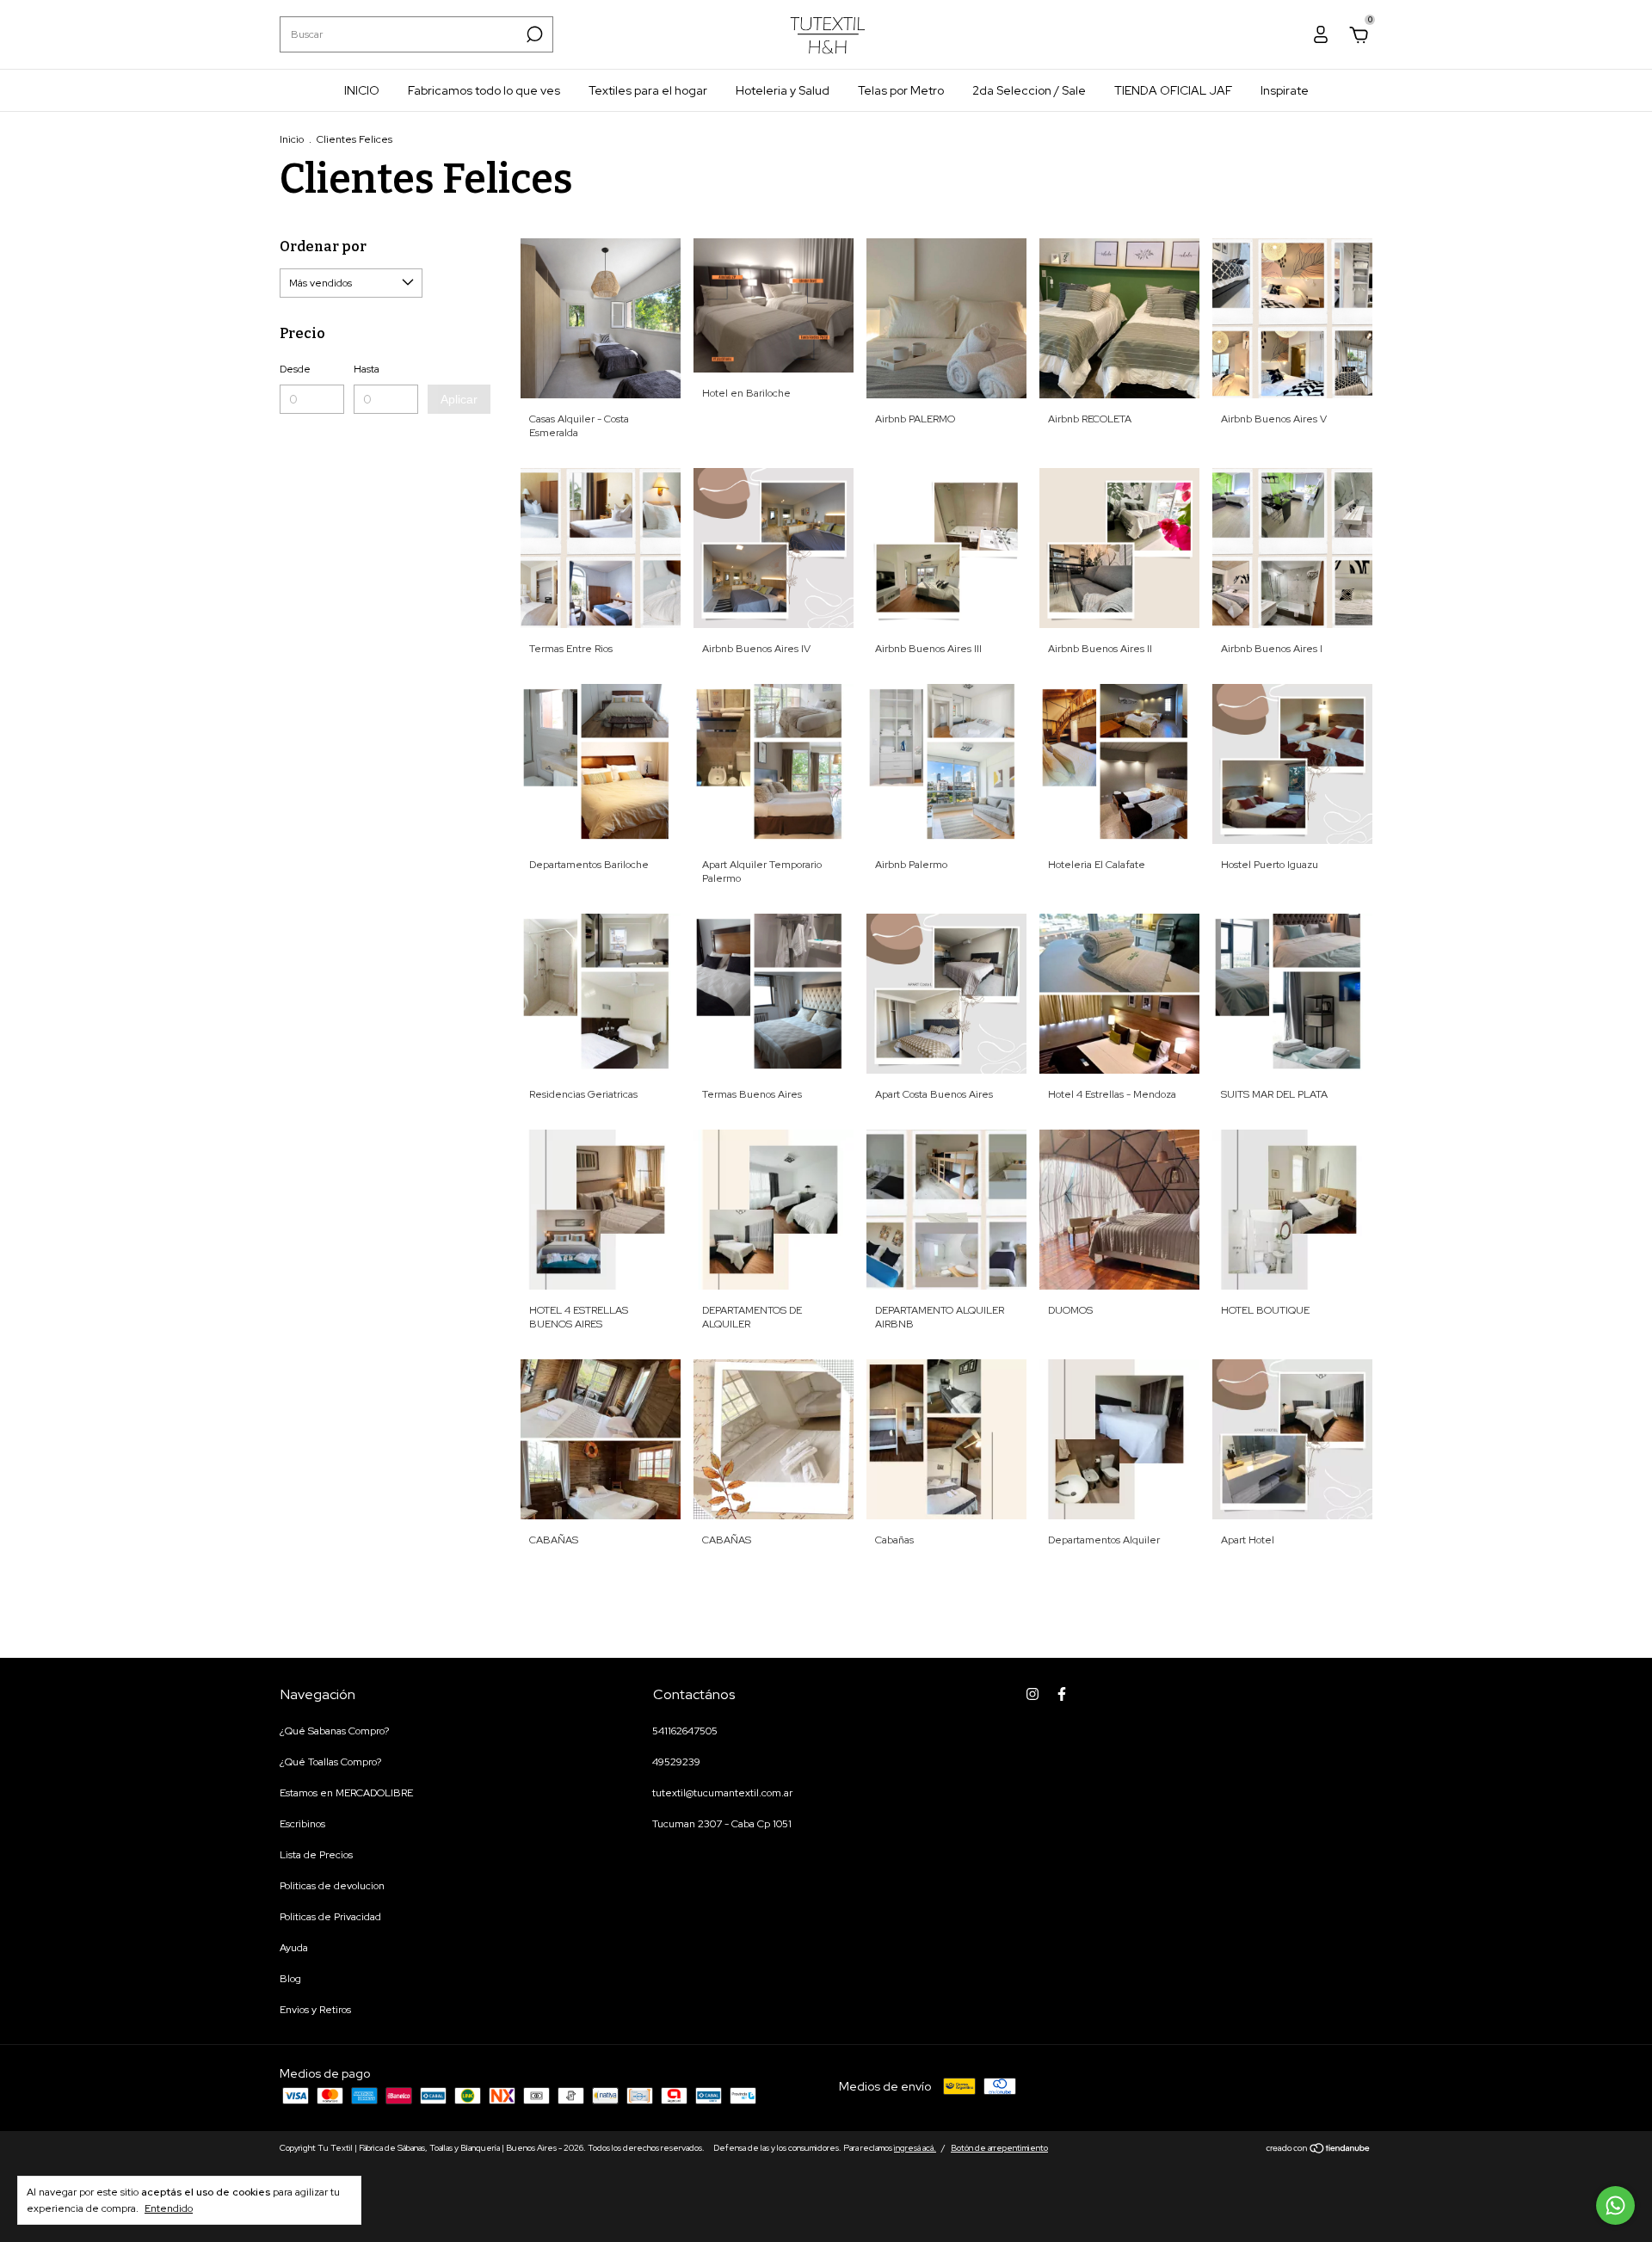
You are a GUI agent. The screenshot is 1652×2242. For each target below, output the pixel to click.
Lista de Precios (316, 1855)
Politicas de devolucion (332, 1886)
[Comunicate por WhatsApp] (1615, 2205)
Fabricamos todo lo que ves (484, 90)
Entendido (169, 2208)
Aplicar (459, 399)
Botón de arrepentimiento (999, 2148)
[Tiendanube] (1319, 2150)
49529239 (676, 1762)
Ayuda (294, 1948)
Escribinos (302, 1824)
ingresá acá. (915, 2148)
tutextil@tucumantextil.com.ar (722, 1793)
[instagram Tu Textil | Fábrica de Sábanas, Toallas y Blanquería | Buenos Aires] (1032, 1694)
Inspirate (1285, 90)
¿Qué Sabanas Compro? (334, 1731)
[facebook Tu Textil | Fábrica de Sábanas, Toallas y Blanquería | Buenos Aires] (1062, 1694)
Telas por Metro (901, 90)
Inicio (292, 139)
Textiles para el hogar (648, 90)
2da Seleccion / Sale (1029, 90)
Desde (295, 369)
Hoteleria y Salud (783, 90)
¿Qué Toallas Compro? (330, 1762)
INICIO (362, 90)
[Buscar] (533, 34)
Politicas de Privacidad (330, 1917)
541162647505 (685, 1731)
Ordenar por (323, 246)
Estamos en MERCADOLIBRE (346, 1793)
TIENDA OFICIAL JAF (1173, 90)
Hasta (367, 369)
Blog (290, 1979)
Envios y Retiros (315, 2010)
